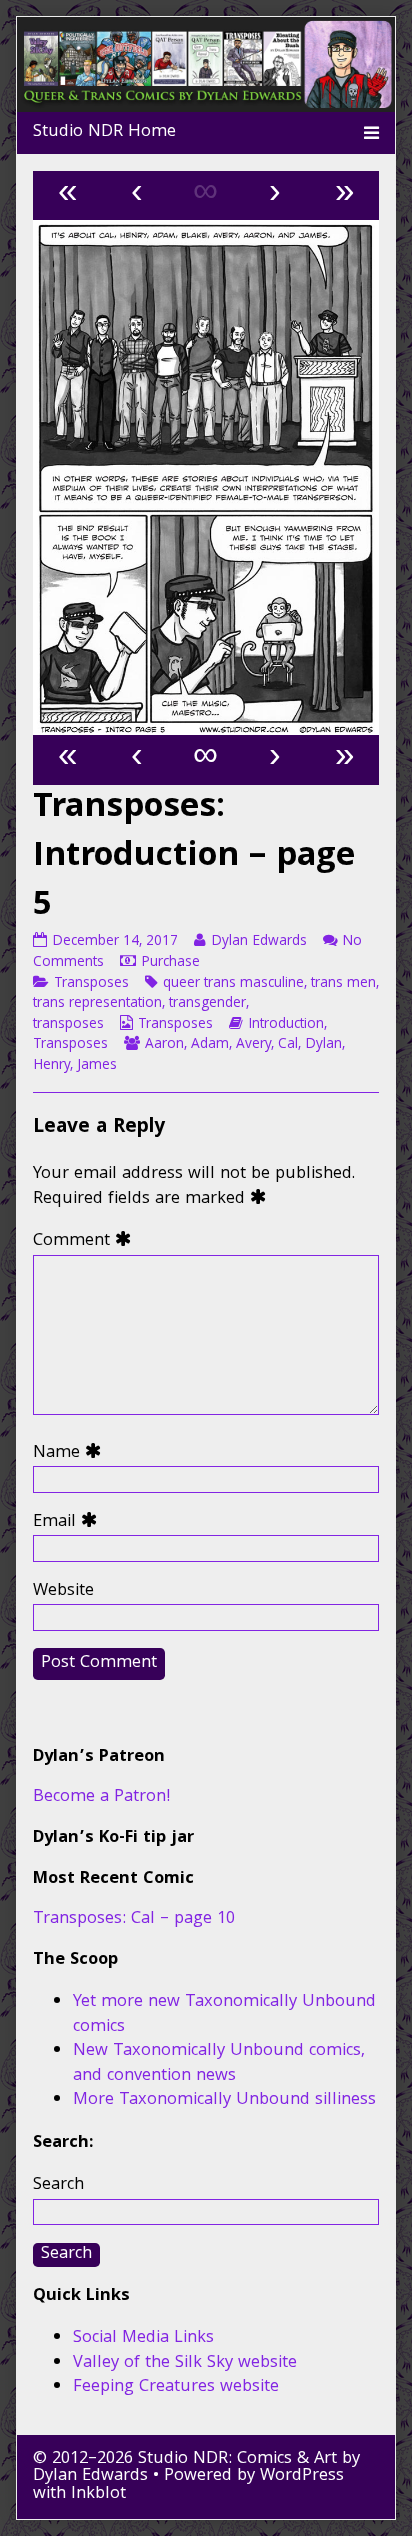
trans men (343, 984)
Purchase (170, 963)
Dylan (323, 1045)
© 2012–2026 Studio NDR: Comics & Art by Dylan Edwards (196, 2468)
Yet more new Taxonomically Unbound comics (224, 2015)
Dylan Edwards (258, 942)
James (97, 1066)
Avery (253, 1045)
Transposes (91, 984)
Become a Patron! (102, 1797)
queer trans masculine (233, 984)
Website (63, 1592)
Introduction (286, 1025)
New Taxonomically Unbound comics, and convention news (219, 2064)
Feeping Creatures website (176, 2387)
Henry (51, 1066)
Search (58, 2185)
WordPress (302, 2476)
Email (69, 1523)
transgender (207, 1004)
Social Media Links (143, 2338)
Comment (86, 1242)
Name (71, 1454)
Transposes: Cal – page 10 (134, 1919)
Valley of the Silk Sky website (185, 2363)
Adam (210, 1045)
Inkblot (98, 2494)
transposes (68, 1025)
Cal (288, 1045)
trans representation (97, 1004)
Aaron (164, 1045)
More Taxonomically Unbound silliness (224, 2100)
